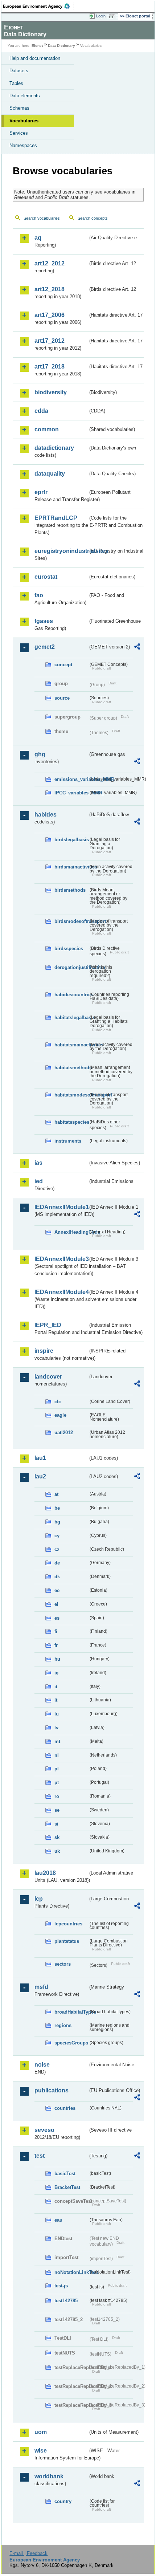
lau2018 (45, 1873)
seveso (44, 2130)
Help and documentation (35, 58)
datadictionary (54, 448)
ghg (40, 754)
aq (38, 238)
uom (41, 2432)
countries (65, 2108)
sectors (63, 1964)
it (56, 1687)
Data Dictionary (61, 46)
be (57, 1508)
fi (56, 1631)
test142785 (66, 2301)
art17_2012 (50, 341)
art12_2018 (50, 289)
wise (41, 2451)
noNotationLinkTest (71, 2272)
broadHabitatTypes (71, 2012)
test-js (61, 2286)
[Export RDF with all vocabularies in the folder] (137, 648)
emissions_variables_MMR (71, 779)
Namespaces (23, 145)
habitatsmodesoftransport (71, 1095)
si (56, 1824)
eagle (60, 1415)
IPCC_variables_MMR (71, 793)
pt (57, 1783)
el (56, 1604)
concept (63, 665)
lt (56, 1700)
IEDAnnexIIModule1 (61, 1207)
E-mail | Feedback (28, 2553)
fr (56, 1645)
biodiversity (51, 392)
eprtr (41, 492)
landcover (48, 1377)
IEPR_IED (48, 1325)
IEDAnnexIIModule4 (61, 1292)
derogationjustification (71, 967)
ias (38, 1163)
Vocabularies (24, 121)
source (62, 698)
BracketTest (67, 2187)
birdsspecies (69, 949)
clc (58, 1402)
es (57, 1618)
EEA (39, 6)
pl (57, 1769)
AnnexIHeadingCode (71, 1232)
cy (57, 1536)
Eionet (37, 46)
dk (57, 1577)
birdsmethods (70, 890)
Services (19, 133)
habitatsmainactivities (71, 1045)
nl (57, 1755)
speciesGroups (71, 2043)
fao (39, 595)
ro (57, 1796)
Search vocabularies (42, 218)
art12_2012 (50, 263)
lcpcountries (68, 1924)
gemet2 (45, 647)
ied (39, 1181)
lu (57, 1714)
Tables (16, 83)
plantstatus (67, 1941)
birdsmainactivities (71, 867)
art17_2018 (50, 367)
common (47, 429)
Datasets (19, 71)
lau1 (40, 1458)
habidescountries (71, 995)
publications (52, 2090)
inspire (44, 1351)
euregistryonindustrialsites (61, 551)
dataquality (50, 474)
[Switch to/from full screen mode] (113, 16)
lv (56, 1728)
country (63, 2501)
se (57, 1810)
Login (101, 16)
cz (57, 1549)
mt (57, 1741)
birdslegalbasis (71, 840)
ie (56, 1673)
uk (57, 1851)
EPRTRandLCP (56, 518)
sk (57, 1837)
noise (42, 2065)
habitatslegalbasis (71, 1018)
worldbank (49, 2476)
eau (58, 2220)
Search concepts (93, 218)
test (40, 2156)
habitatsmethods (71, 1068)
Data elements (25, 96)
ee (57, 1590)
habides (46, 815)
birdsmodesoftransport (71, 921)
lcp (39, 1899)
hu (57, 1659)
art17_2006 (50, 315)
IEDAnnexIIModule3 (61, 1259)
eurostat (46, 577)
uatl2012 (64, 1433)
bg (57, 1522)
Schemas (19, 108)
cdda (41, 411)
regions (63, 2025)
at (56, 1494)
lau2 (40, 1476)
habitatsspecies (71, 1122)
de (57, 1563)
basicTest (65, 2174)
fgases (44, 621)
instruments (68, 1141)
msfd (41, 1987)
